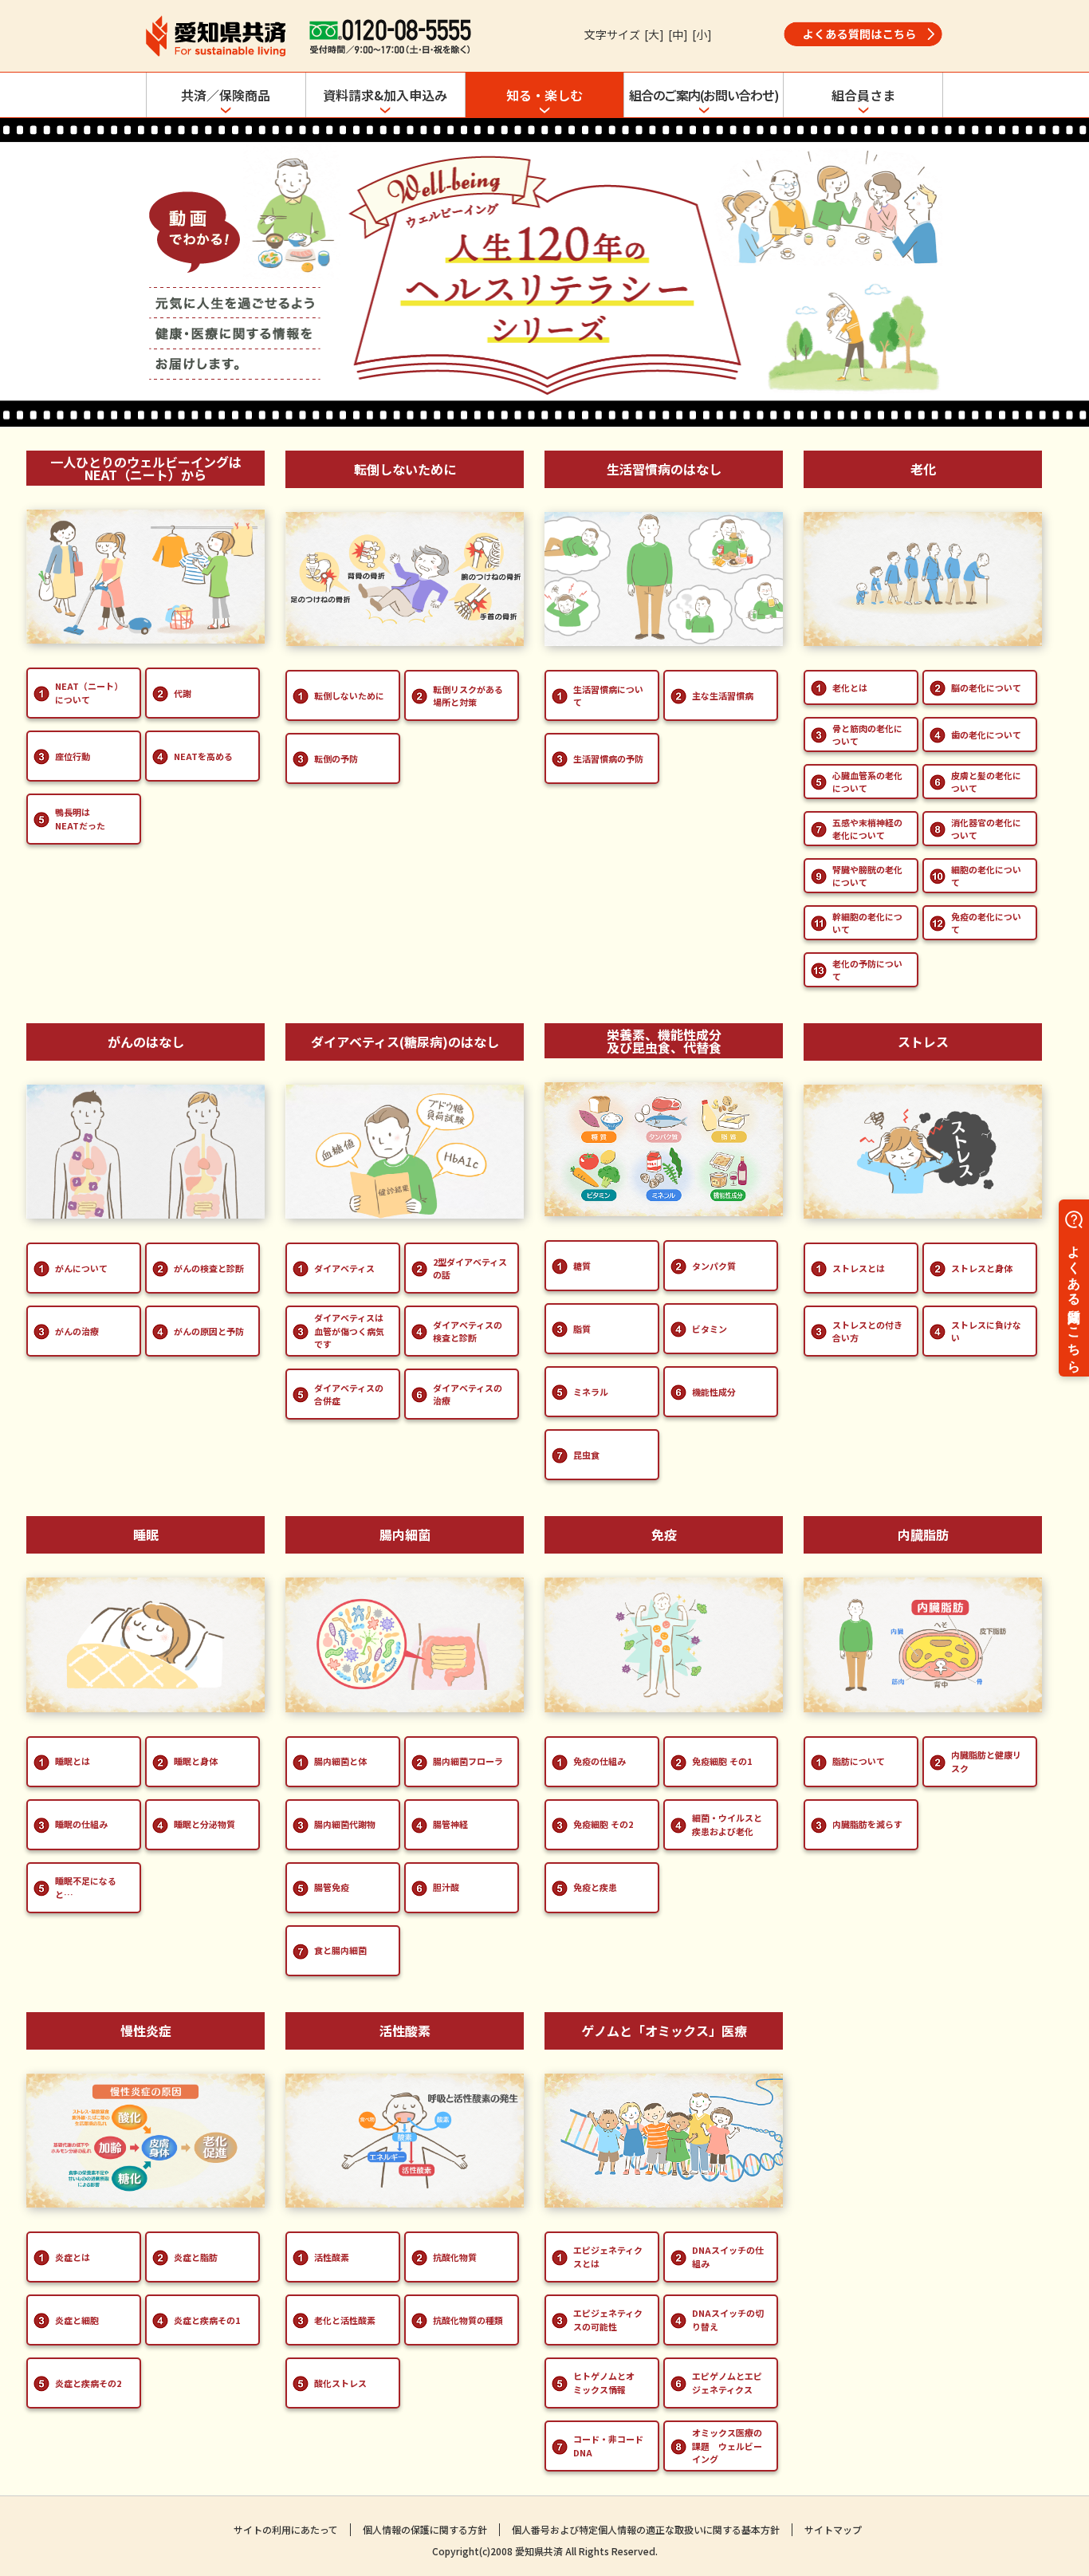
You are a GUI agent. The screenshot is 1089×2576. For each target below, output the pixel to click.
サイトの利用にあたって (286, 2529)
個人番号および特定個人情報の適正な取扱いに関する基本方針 (646, 2529)
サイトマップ (833, 2529)
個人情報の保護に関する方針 (425, 2529)
